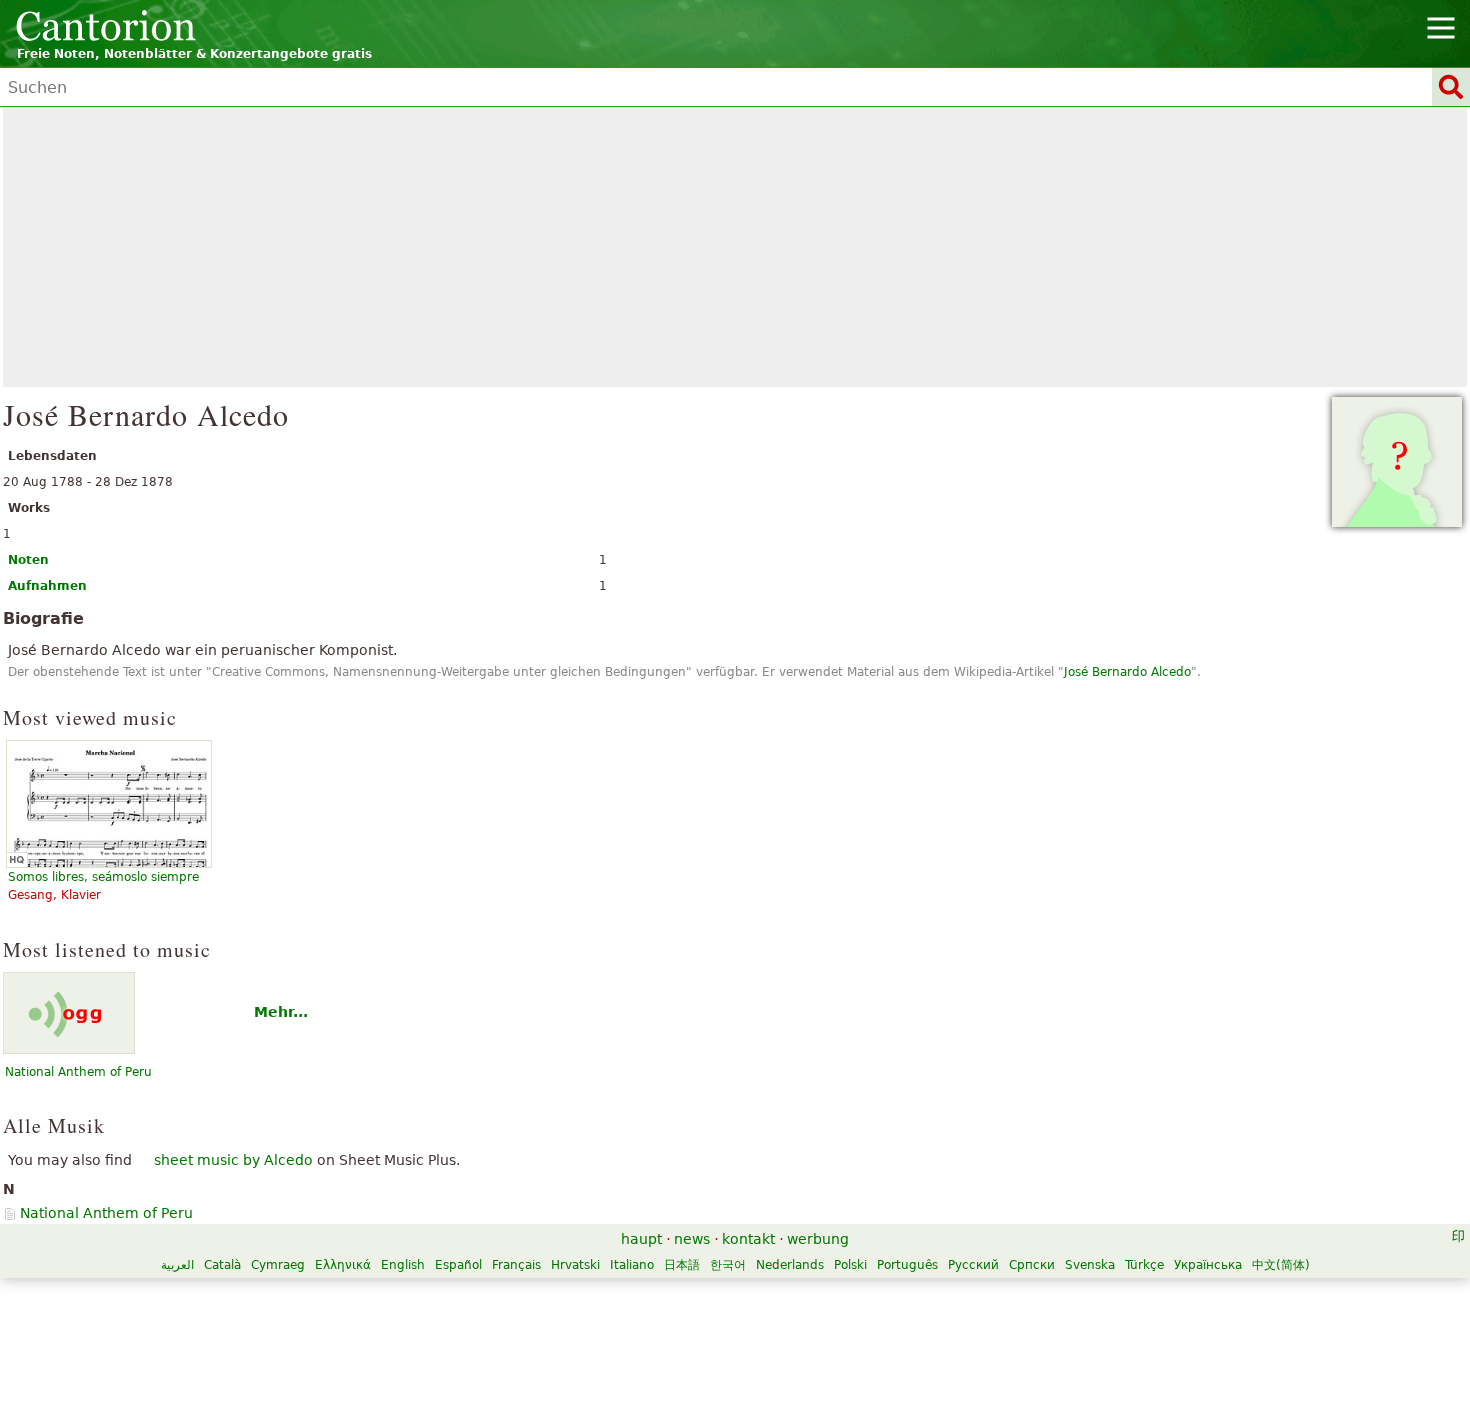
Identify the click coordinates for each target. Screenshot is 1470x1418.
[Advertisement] (735, 247)
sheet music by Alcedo (233, 1160)
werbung (818, 1239)
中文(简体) (1281, 1265)
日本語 (682, 1265)
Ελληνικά (343, 1265)
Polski (850, 1265)
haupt (641, 1239)
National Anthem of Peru (78, 1072)
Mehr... (281, 1012)
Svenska (1090, 1265)
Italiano (632, 1265)
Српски (1032, 1265)
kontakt (748, 1239)
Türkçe (1144, 1265)
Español (458, 1265)
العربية (177, 1265)
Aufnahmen (47, 586)
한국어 (728, 1265)
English (403, 1265)
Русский (973, 1265)
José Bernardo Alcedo (1127, 672)
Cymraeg (278, 1265)
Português (907, 1265)
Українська (1208, 1265)
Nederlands (790, 1265)
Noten (28, 560)
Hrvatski (575, 1265)
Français (516, 1265)
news (692, 1239)
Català (222, 1265)
